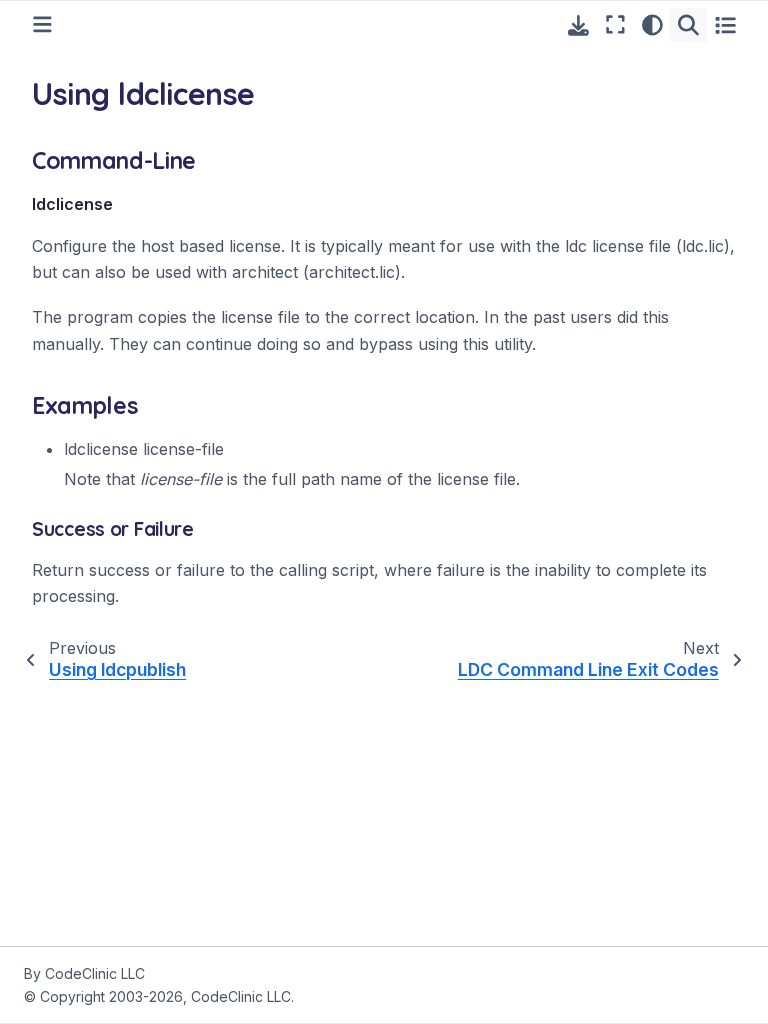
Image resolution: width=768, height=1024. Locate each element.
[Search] (688, 25)
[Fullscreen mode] (615, 25)
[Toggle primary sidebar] (42, 24)
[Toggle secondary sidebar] (725, 25)
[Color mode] (652, 25)
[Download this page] (578, 25)
